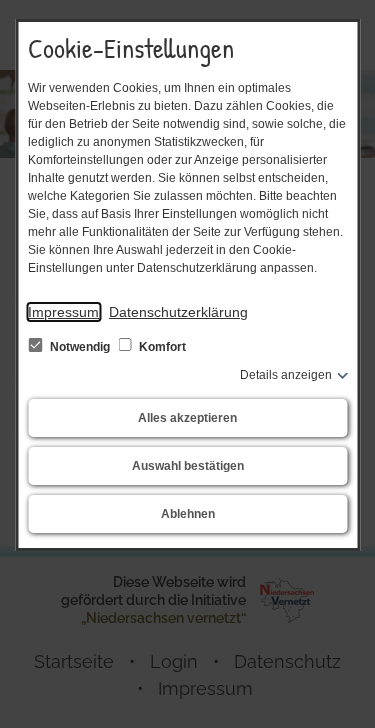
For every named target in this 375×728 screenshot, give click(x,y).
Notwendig (80, 347)
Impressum (63, 312)
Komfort (161, 347)
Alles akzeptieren (187, 418)
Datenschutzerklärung (178, 312)
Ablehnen (188, 514)
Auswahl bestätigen (188, 466)
